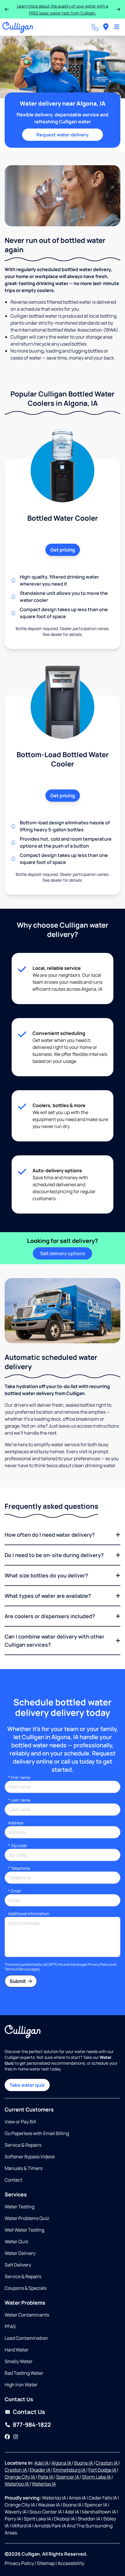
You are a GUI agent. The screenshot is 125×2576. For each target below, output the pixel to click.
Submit (18, 1981)
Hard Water (17, 2350)
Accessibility (71, 2563)
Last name (19, 1800)
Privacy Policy (99, 1964)
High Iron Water (21, 2385)
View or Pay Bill (20, 2122)
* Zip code (17, 1845)
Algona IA (62, 2463)
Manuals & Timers (24, 2168)
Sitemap (46, 2563)
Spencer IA (68, 2477)
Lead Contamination (26, 2338)
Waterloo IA (17, 2484)
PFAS (10, 2326)
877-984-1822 (32, 2425)
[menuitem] (106, 27)
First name (19, 1777)
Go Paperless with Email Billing (37, 2133)
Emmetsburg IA (70, 2470)
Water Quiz (16, 2241)
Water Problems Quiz (27, 2218)
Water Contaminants (27, 2315)
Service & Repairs (23, 2145)
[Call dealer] (95, 27)
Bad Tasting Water (24, 2373)
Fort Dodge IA (103, 2470)
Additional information (29, 1914)
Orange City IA (20, 2477)
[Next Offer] (118, 9)
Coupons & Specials (26, 2288)
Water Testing (19, 2207)
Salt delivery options (63, 1253)
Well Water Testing (24, 2230)
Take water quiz (27, 2085)
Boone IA (84, 2463)
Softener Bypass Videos (30, 2157)
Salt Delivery (18, 2265)
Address (16, 1823)
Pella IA (46, 2477)
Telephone (19, 1868)
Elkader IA (40, 2470)
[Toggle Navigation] (117, 27)
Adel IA (42, 2463)
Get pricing (63, 550)
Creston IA (107, 2463)
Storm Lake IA (97, 2477)
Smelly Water (19, 2361)
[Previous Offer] (7, 9)
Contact (13, 2180)
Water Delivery (20, 2253)
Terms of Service (18, 1969)
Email (14, 1891)
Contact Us (29, 2412)
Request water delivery (63, 135)
